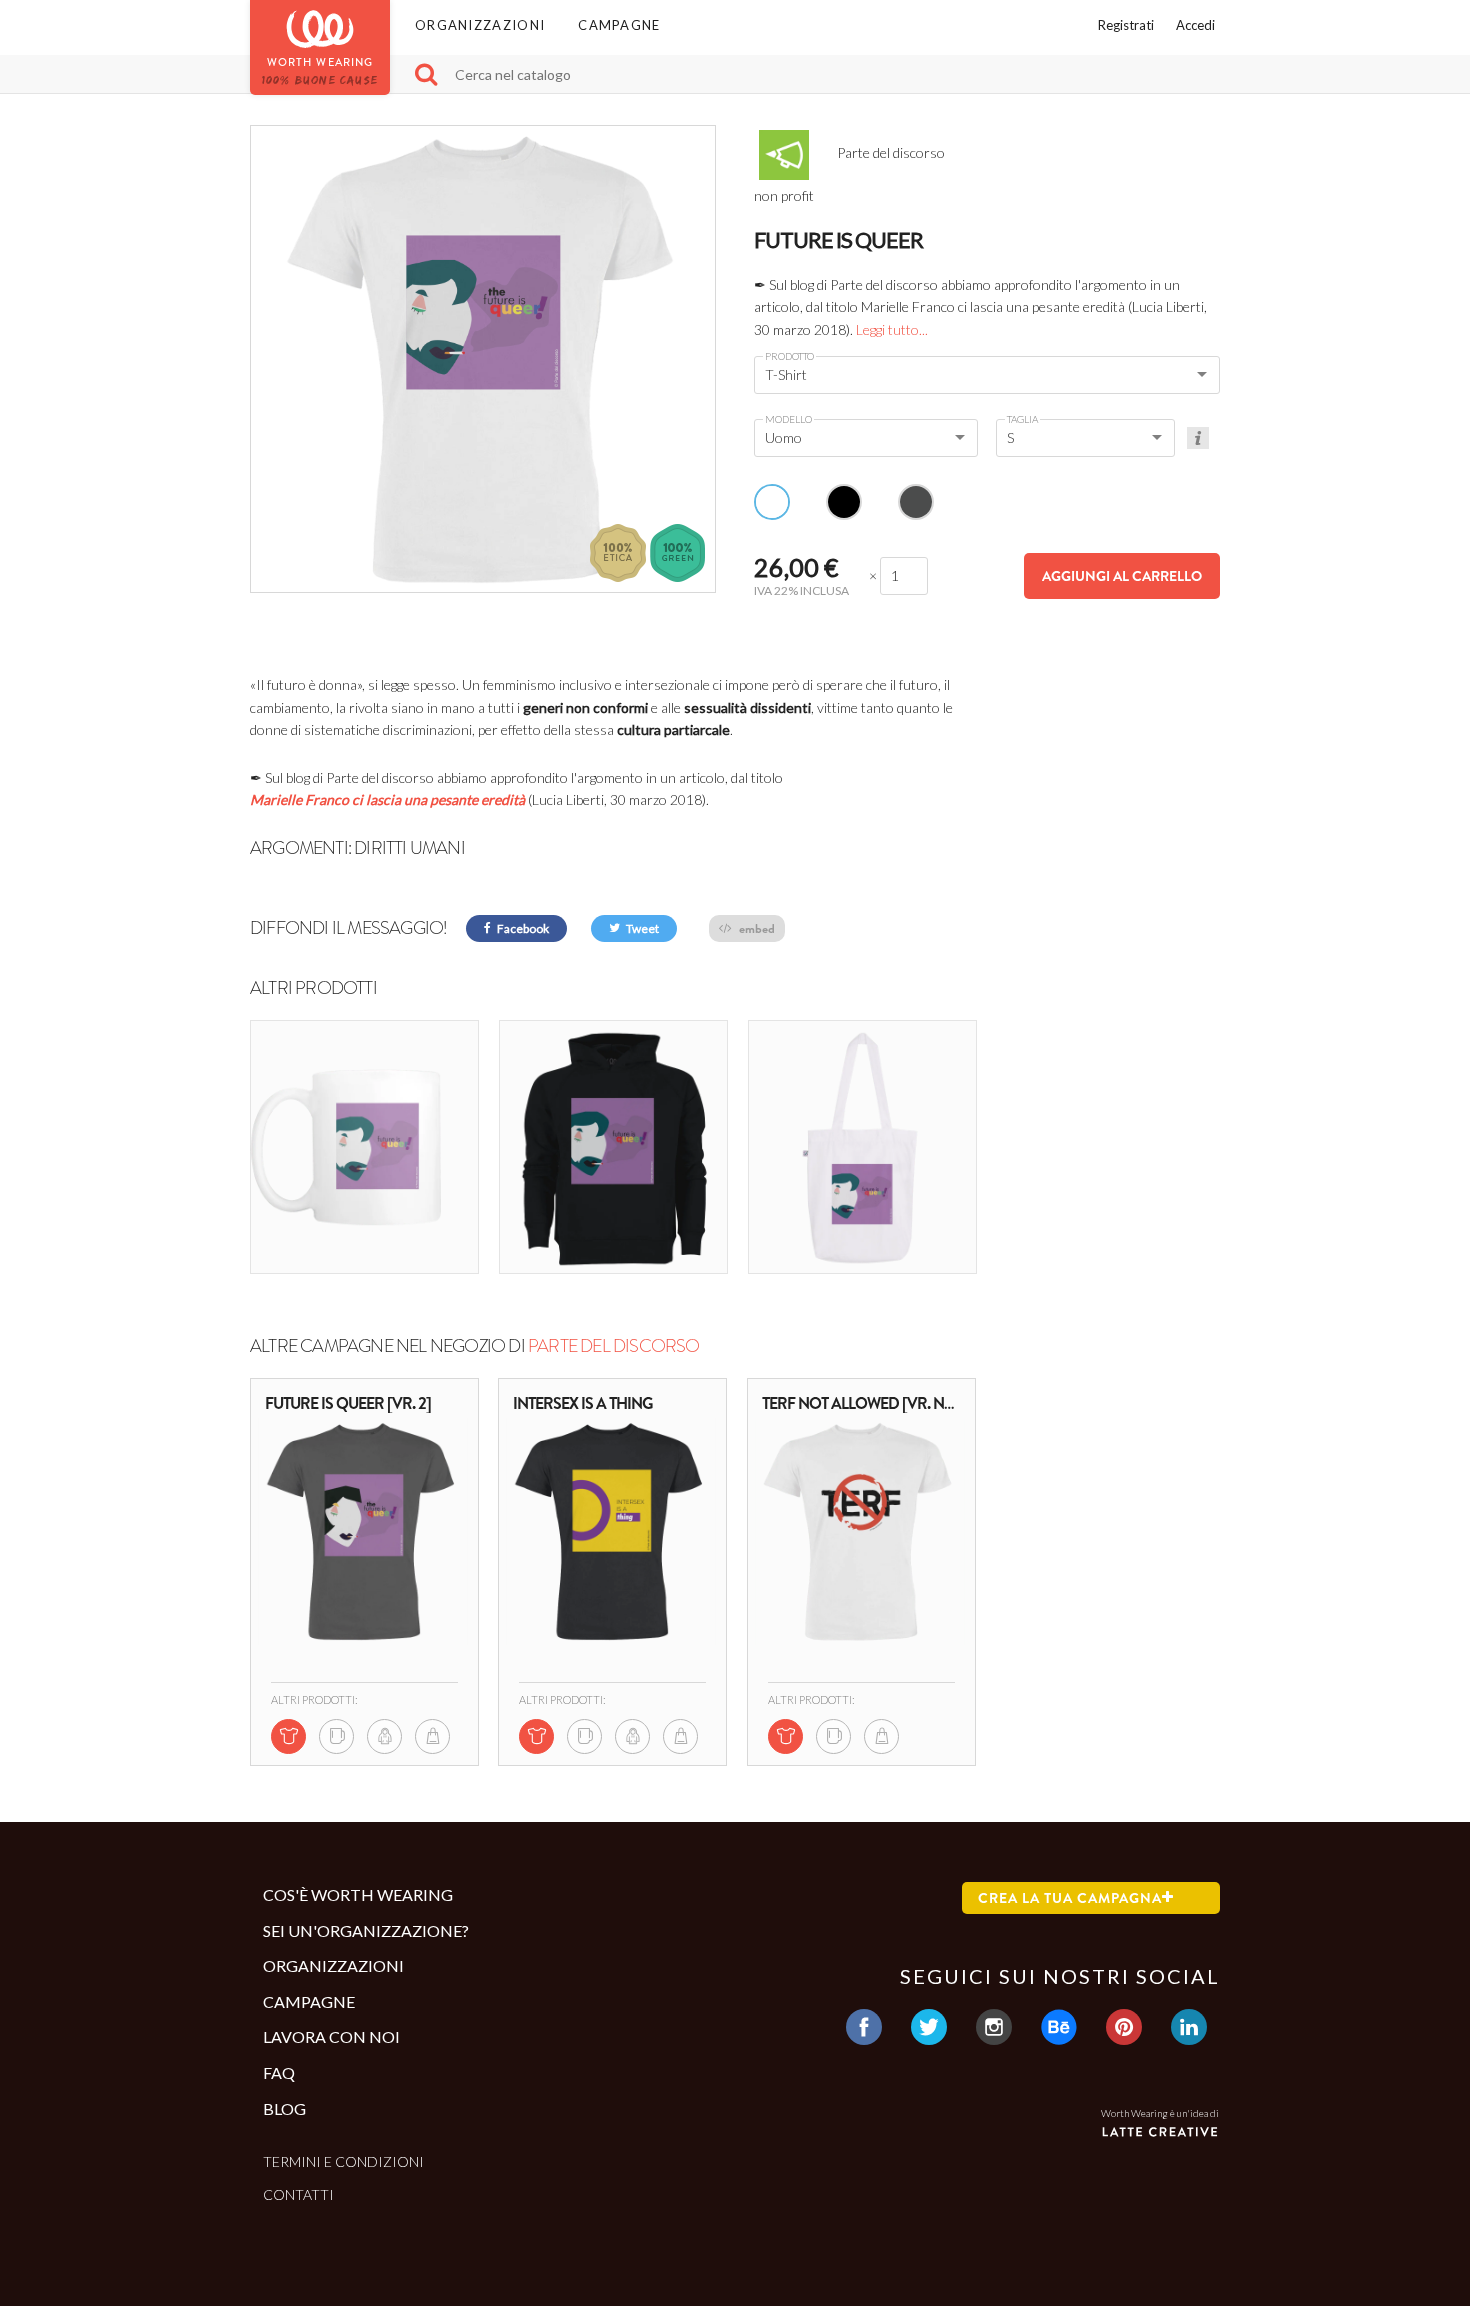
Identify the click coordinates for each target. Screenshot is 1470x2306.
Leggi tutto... (892, 329)
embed (755, 928)
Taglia (1022, 419)
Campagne (619, 25)
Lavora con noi (331, 2036)
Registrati (1126, 25)
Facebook (522, 928)
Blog (284, 2108)
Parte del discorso (614, 1346)
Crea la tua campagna (1070, 1898)
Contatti (298, 2194)
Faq (279, 2072)
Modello (788, 419)
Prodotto (789, 356)
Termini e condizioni (343, 2161)
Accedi (1195, 25)
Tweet (641, 928)
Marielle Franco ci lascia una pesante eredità (387, 799)
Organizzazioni (480, 25)
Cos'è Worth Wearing (358, 1894)
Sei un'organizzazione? (366, 1930)
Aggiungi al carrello (1122, 576)
